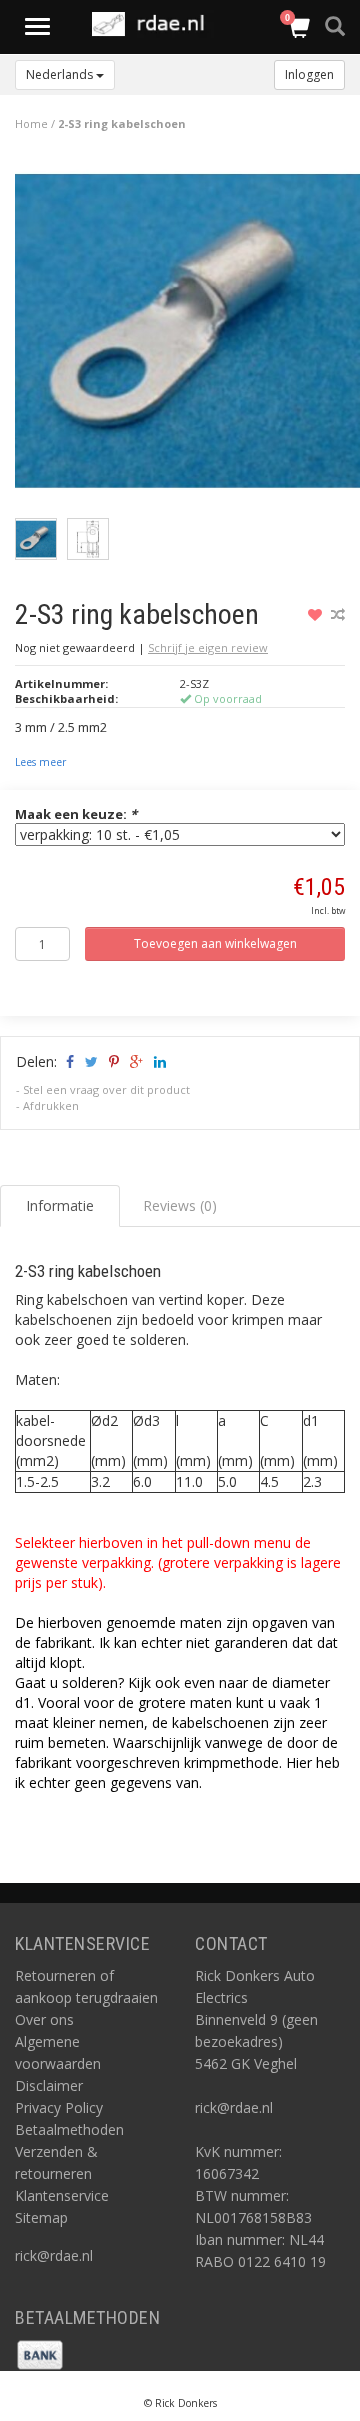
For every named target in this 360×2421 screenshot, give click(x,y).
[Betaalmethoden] (40, 2353)
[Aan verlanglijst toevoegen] (317, 614)
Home (31, 123)
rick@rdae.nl (54, 2255)
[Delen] (68, 1061)
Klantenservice (62, 2195)
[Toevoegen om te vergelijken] (338, 614)
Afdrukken (51, 1105)
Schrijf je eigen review (208, 647)
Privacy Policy (59, 2107)
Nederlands (61, 74)
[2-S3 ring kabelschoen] (187, 335)
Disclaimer (49, 2085)
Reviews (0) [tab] (180, 1205)
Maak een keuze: (76, 814)
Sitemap (41, 2217)
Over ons (44, 2019)
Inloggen (309, 74)
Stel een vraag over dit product (106, 1089)
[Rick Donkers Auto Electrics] (154, 24)
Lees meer (40, 762)
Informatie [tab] (60, 1205)
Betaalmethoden (69, 2129)
